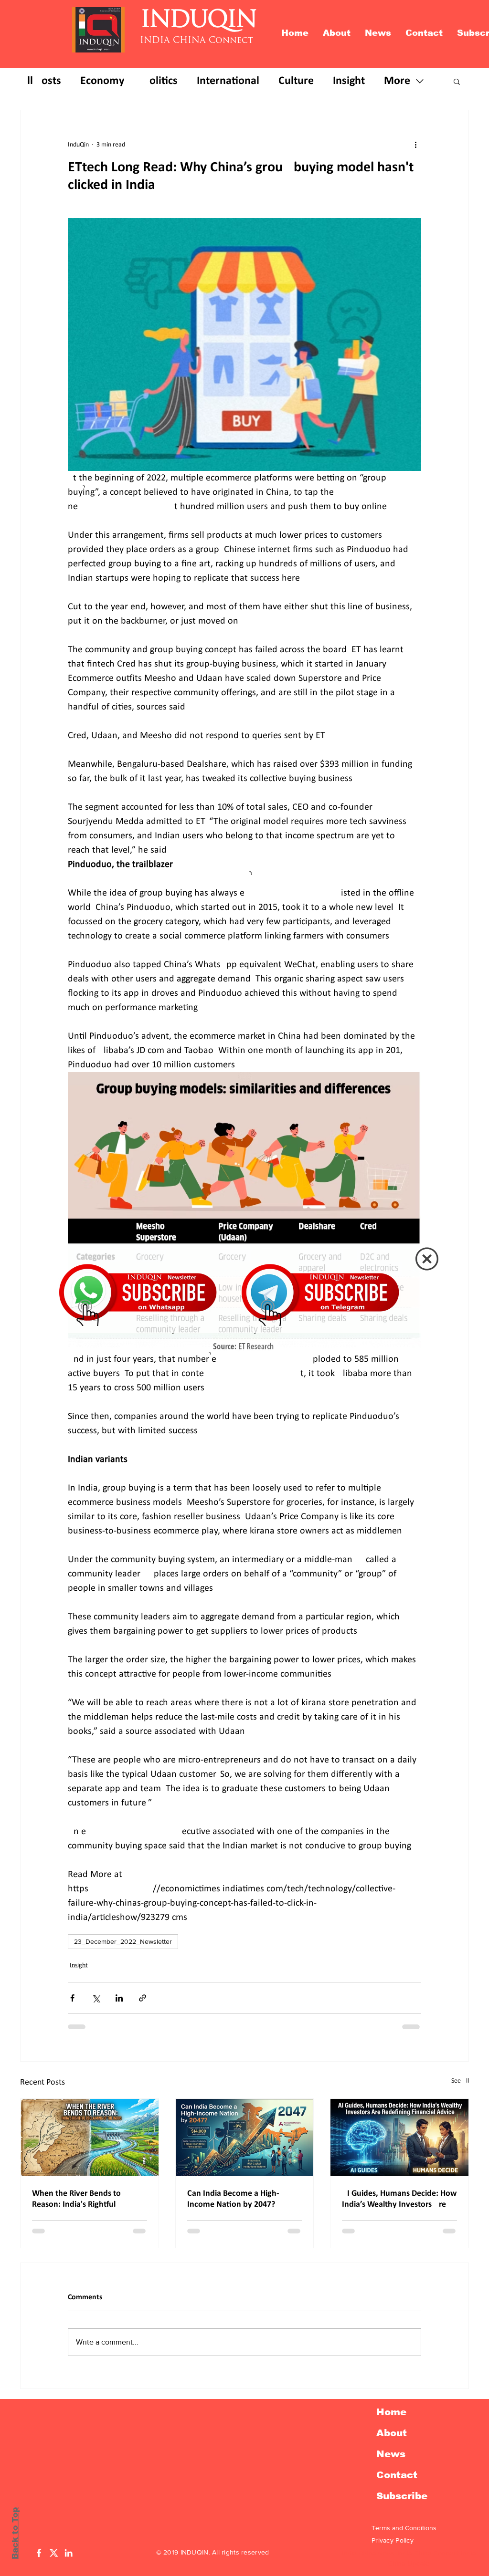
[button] (427, 1259)
